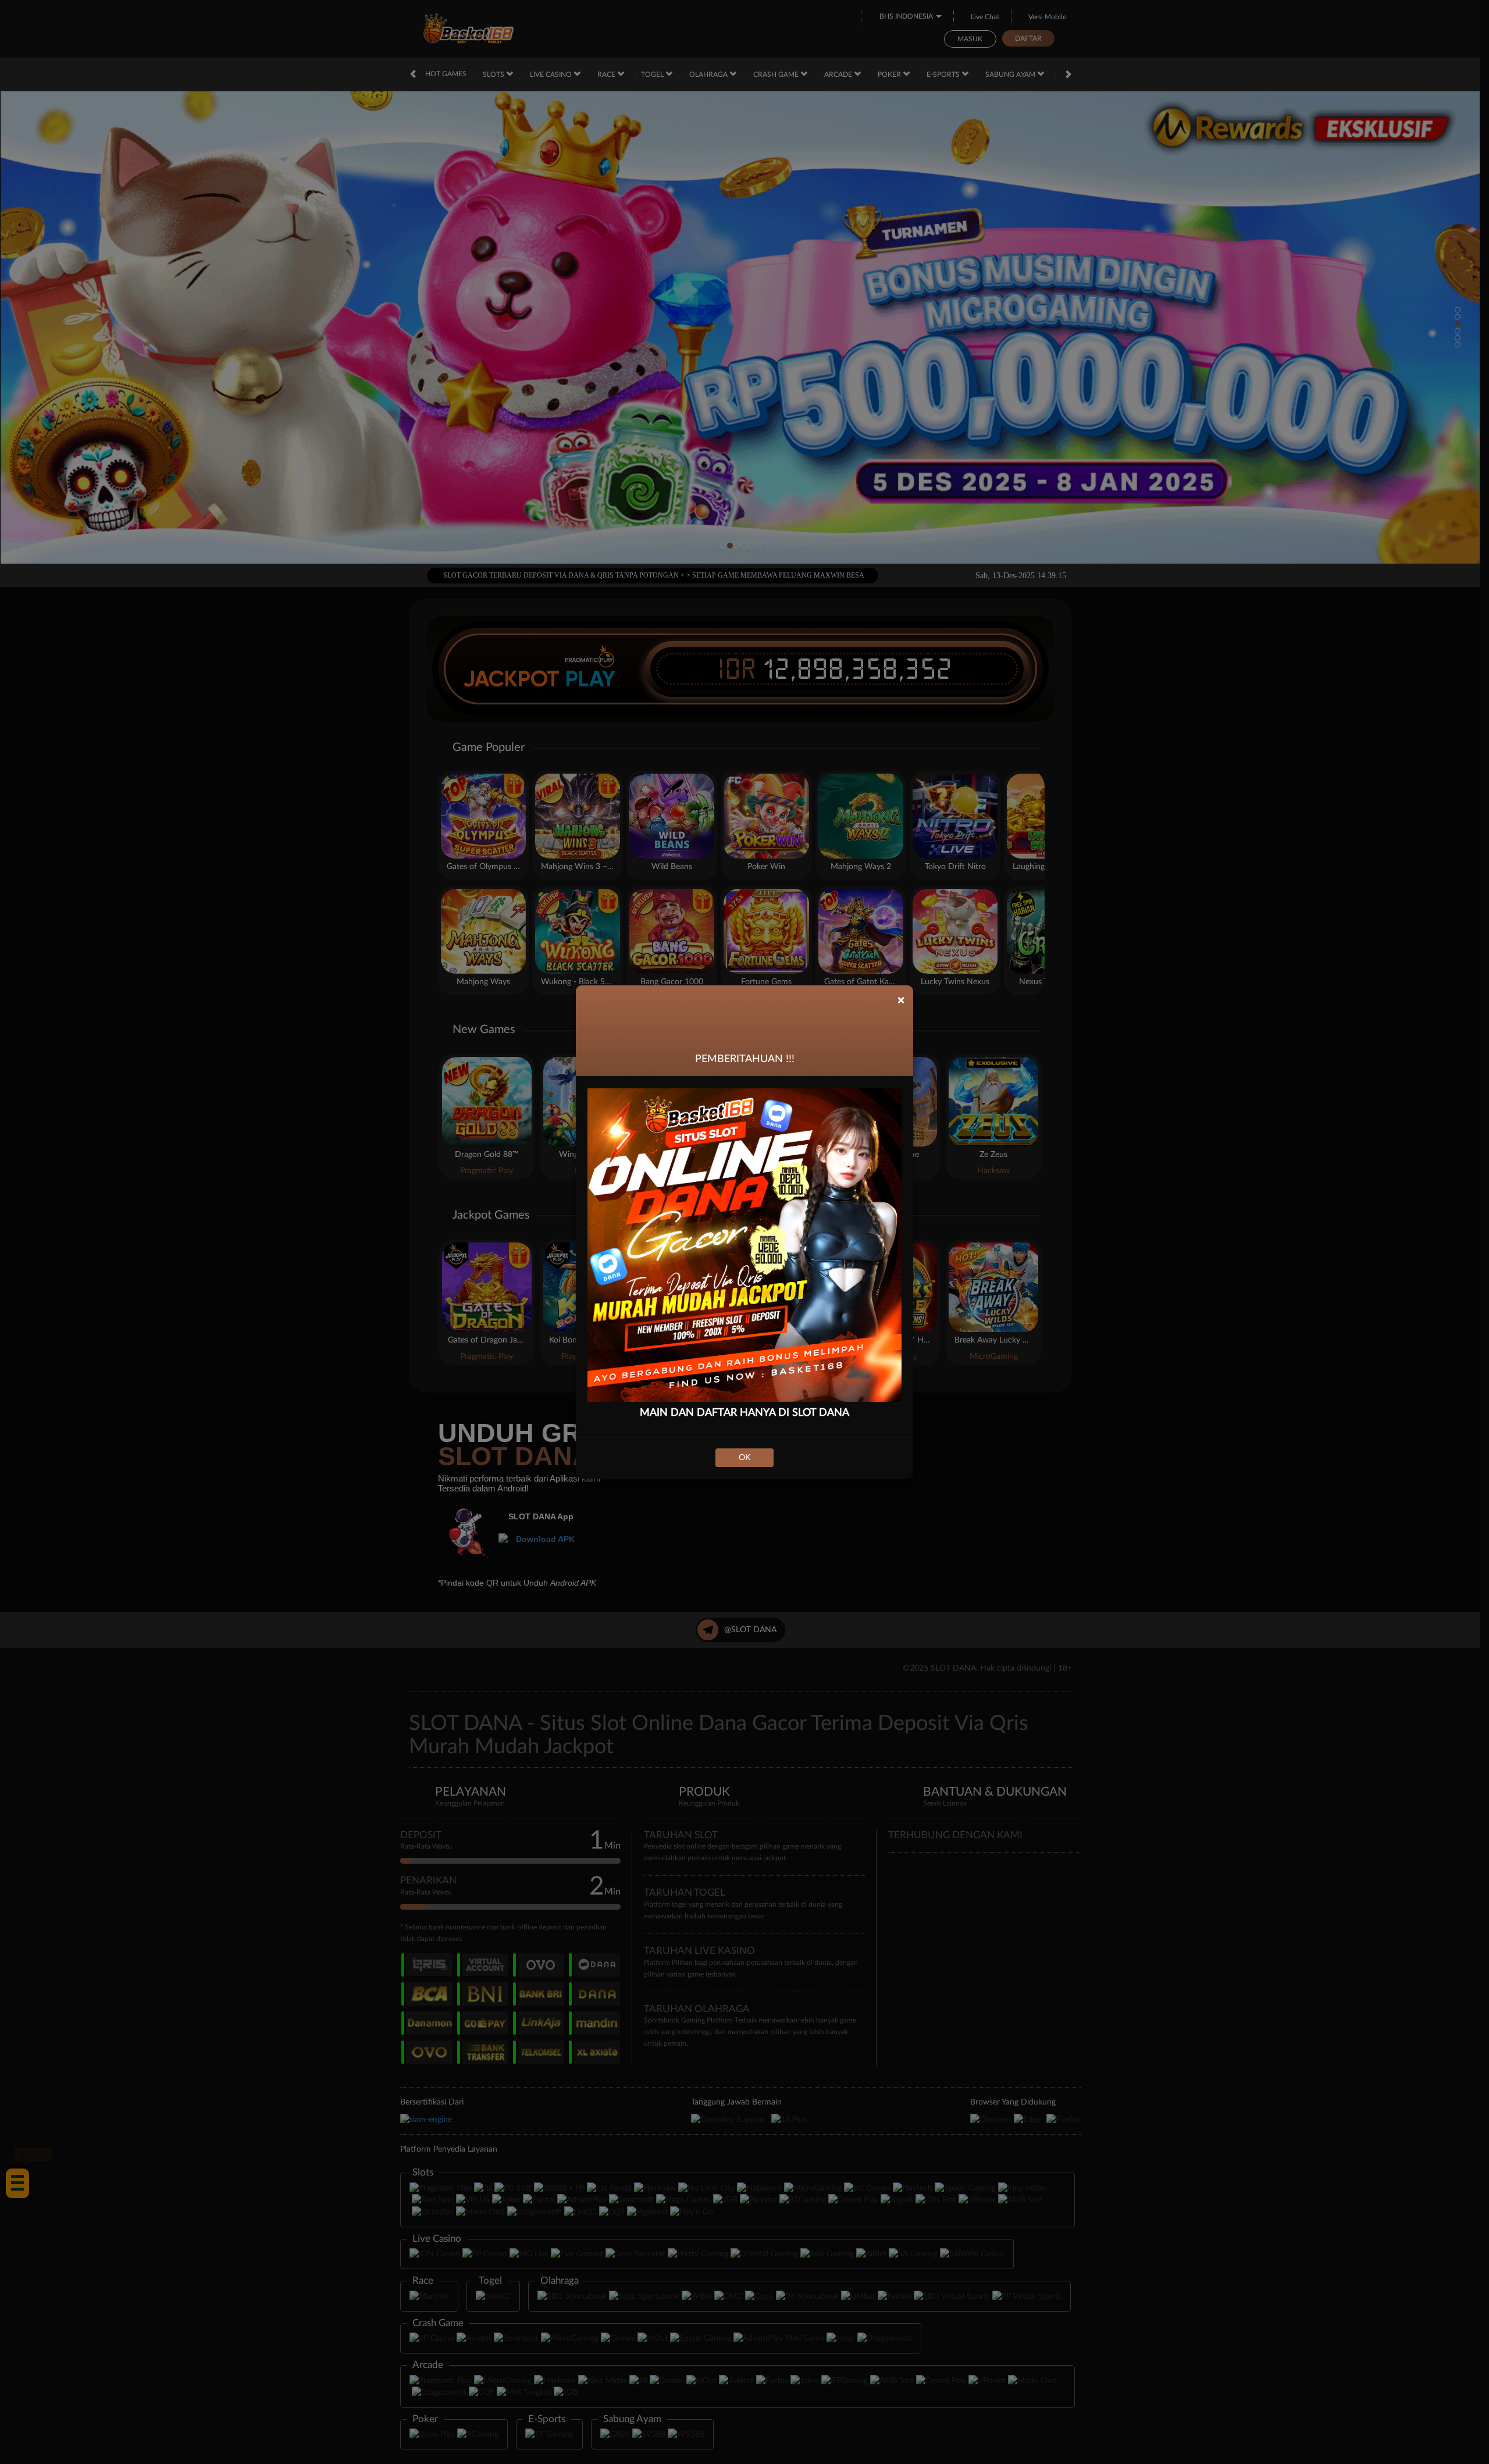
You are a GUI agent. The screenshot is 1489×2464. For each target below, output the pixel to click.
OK (744, 1458)
